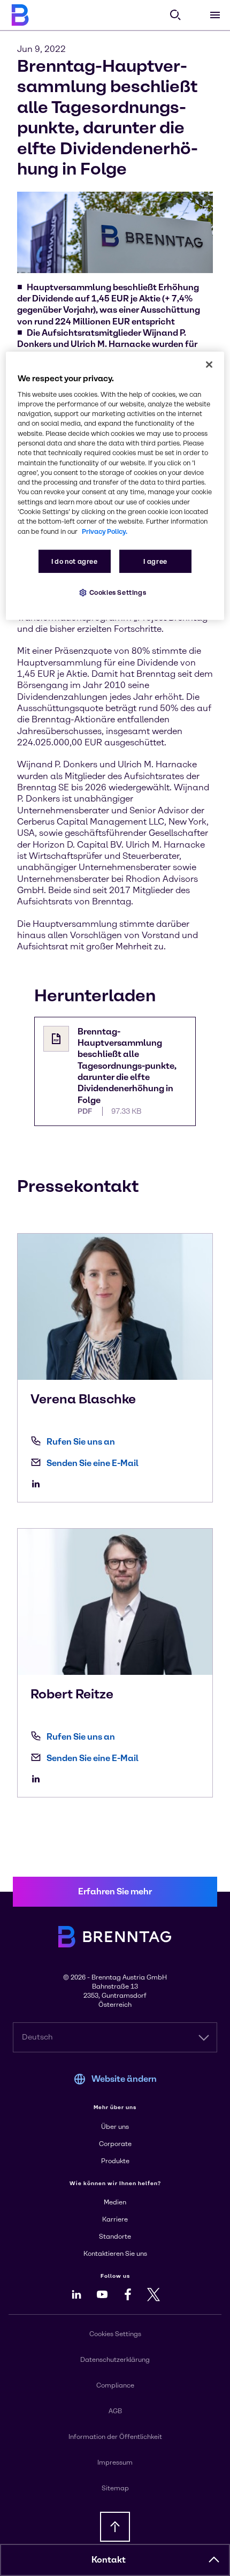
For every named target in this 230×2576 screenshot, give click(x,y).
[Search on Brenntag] (175, 15)
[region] (115, 485)
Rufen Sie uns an (81, 1442)
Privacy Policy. (105, 531)
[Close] (209, 364)
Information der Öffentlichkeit (115, 2437)
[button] (214, 2560)
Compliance (115, 2385)
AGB (115, 2411)
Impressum (115, 2462)
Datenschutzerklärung (115, 2360)
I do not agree (75, 561)
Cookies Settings (118, 592)
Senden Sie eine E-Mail (93, 1463)
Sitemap (115, 2488)
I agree (155, 561)
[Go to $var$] (39, 1484)
